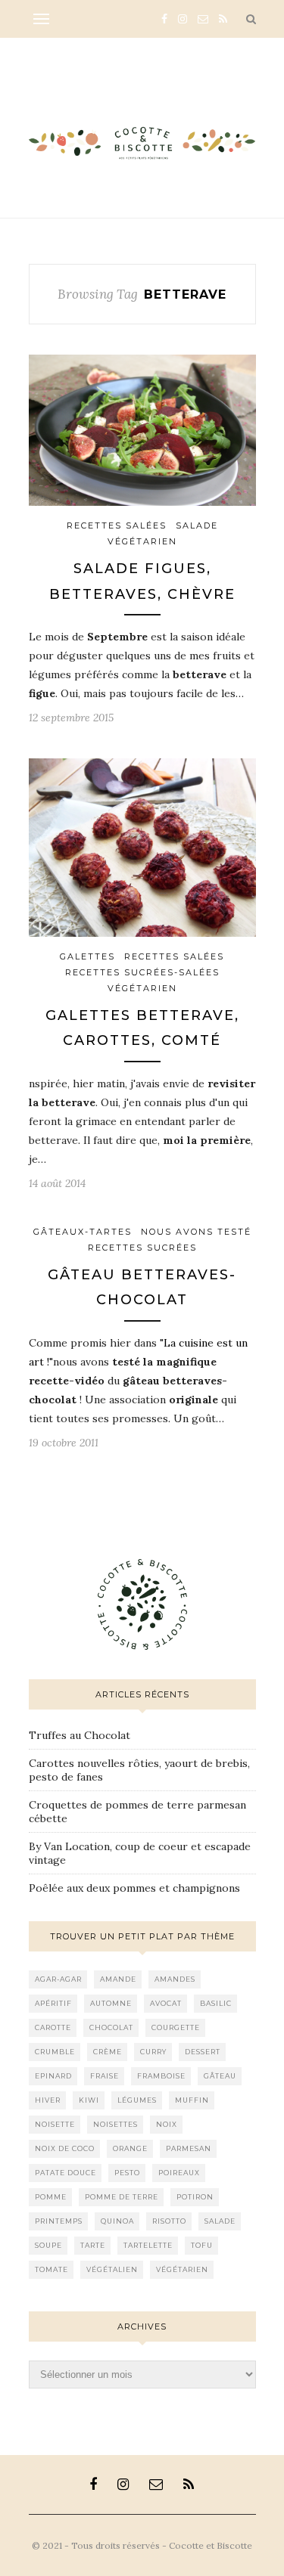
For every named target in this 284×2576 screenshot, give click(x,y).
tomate (51, 2269)
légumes (137, 2100)
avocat (166, 2003)
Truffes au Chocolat (80, 1735)
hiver (48, 2100)
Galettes (87, 956)
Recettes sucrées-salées (142, 972)
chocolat (111, 2027)
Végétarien (142, 541)
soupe (48, 2245)
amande (118, 1979)
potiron (195, 2197)
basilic (216, 2003)
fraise (105, 2076)
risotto (169, 2221)
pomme (51, 2197)
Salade (197, 525)
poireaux (179, 2173)
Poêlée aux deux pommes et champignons (134, 1888)
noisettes (115, 2124)
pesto (127, 2173)
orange (130, 2148)
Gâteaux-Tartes (83, 1232)
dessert (203, 2052)
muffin (192, 2100)
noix (167, 2124)
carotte (53, 2027)
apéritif (53, 2003)
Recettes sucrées (142, 1248)
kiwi (89, 2100)
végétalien (112, 2269)
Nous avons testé (196, 1232)
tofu (202, 2245)
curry (153, 2052)
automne (111, 2003)
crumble (55, 2052)
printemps (59, 2221)
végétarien (182, 2269)
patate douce (66, 2173)
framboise (161, 2076)
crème (108, 2052)
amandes (175, 1979)
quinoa (117, 2221)
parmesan (189, 2148)
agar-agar (58, 1979)
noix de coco (65, 2148)
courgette (176, 2027)
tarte (93, 2245)
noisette (55, 2124)
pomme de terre (122, 2197)
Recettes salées (117, 525)
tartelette (148, 2245)
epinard (53, 2076)
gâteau (220, 2076)
